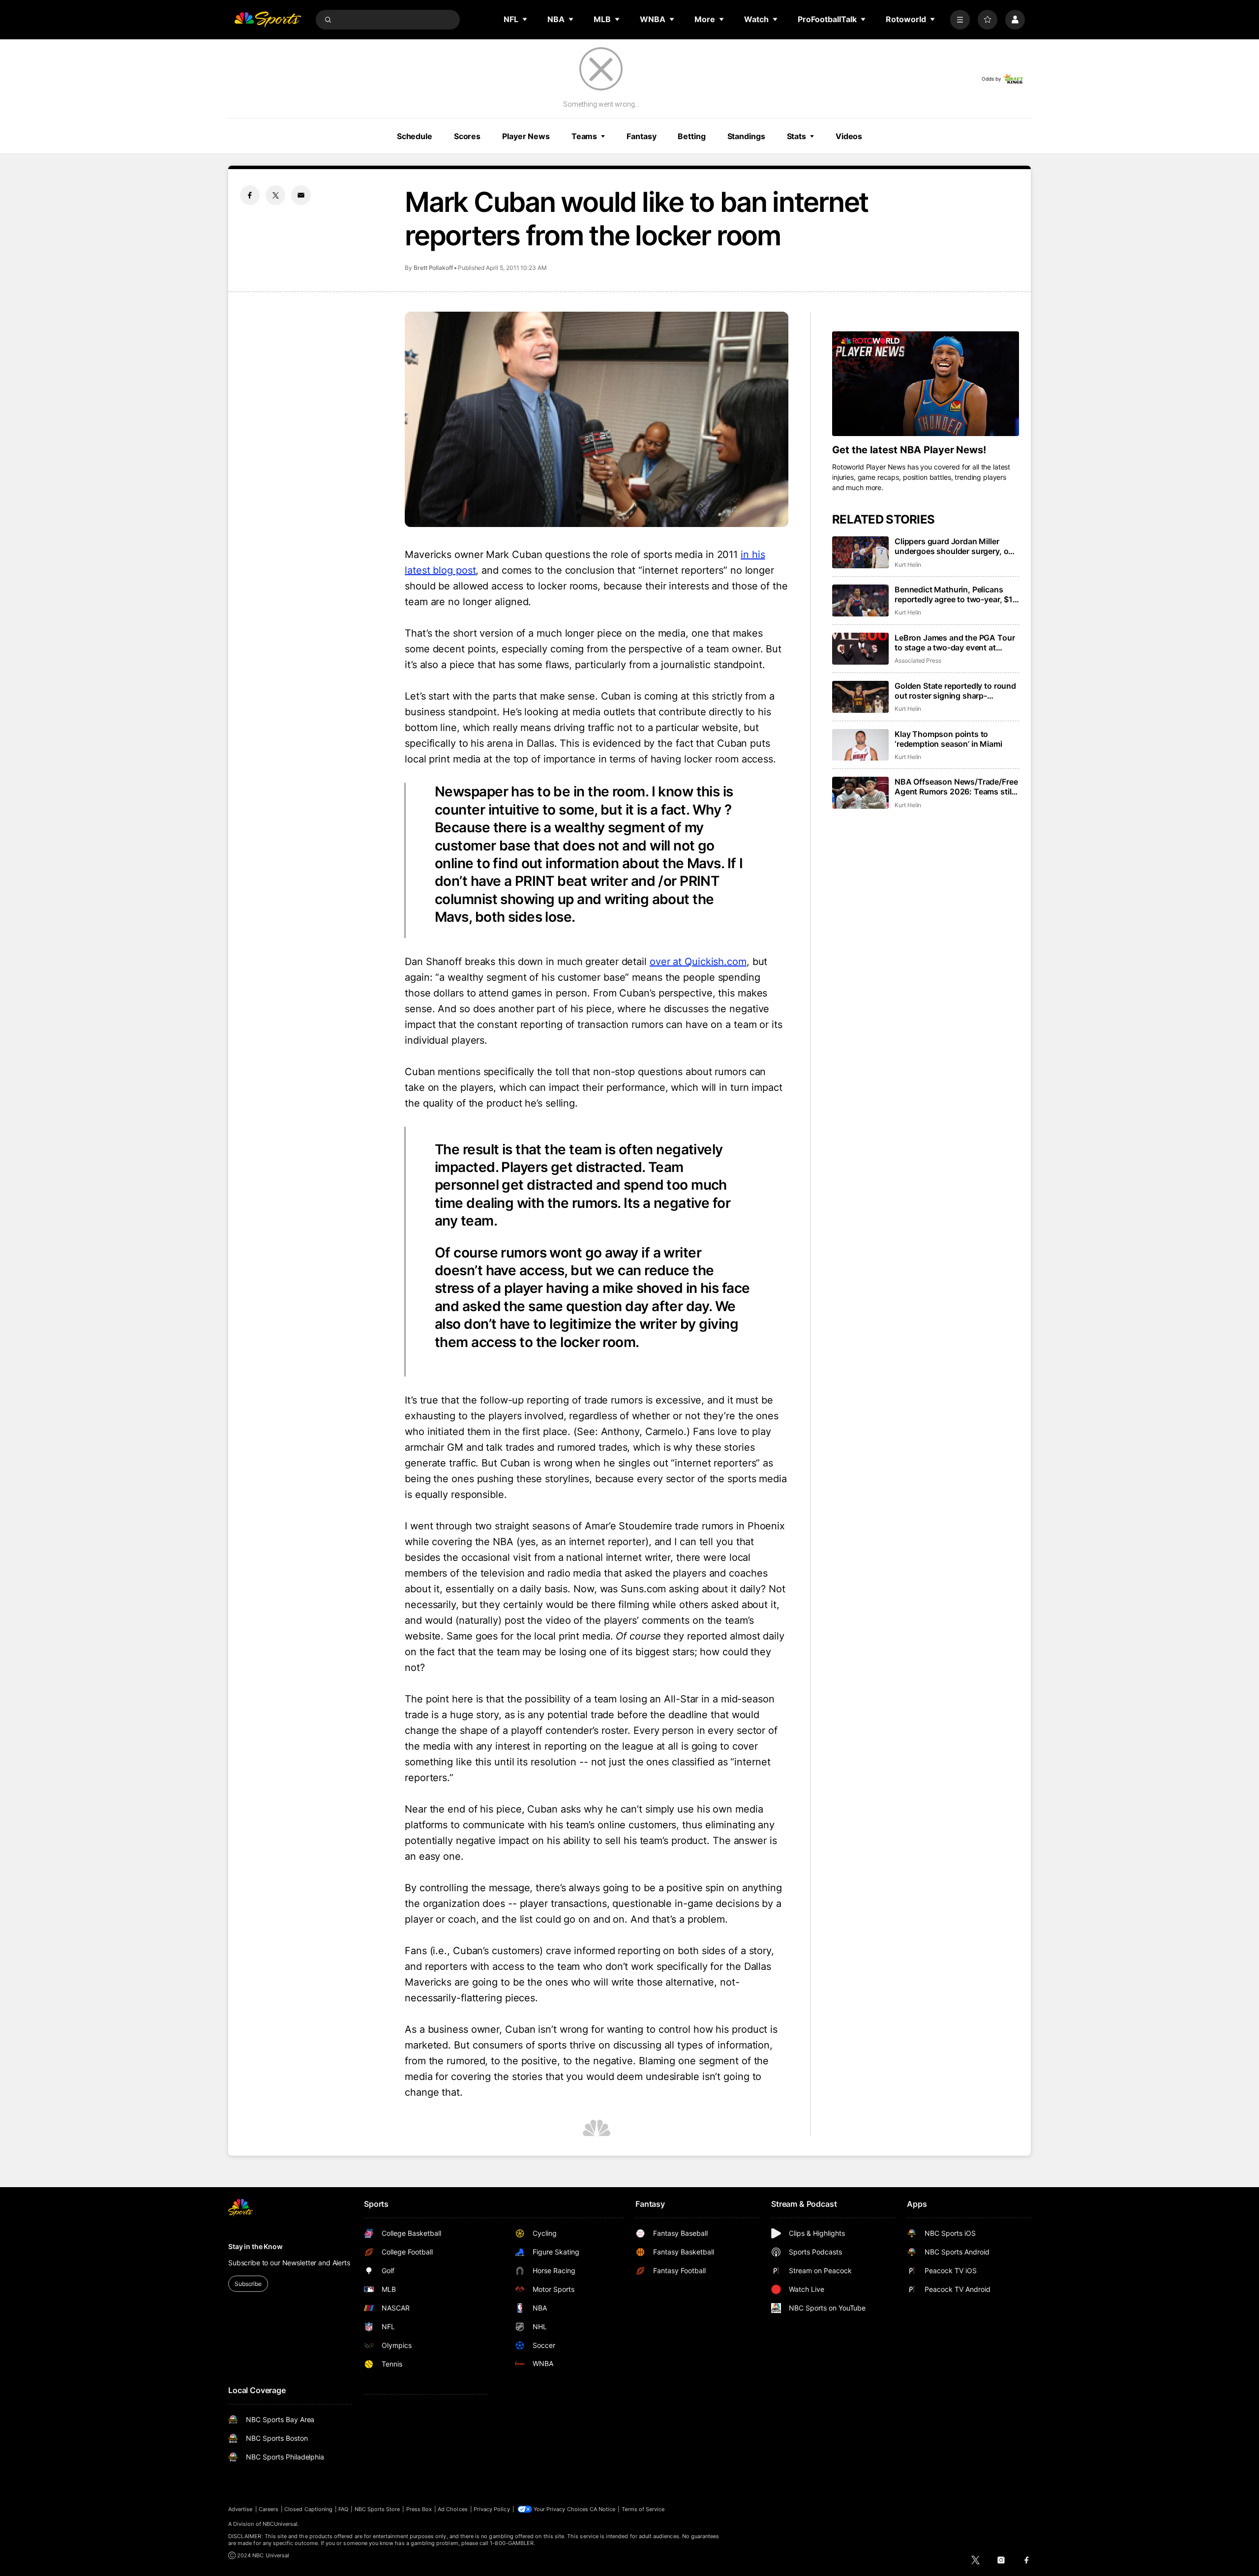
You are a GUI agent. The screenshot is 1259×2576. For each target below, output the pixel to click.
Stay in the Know (255, 2246)
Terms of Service (643, 2509)
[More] (960, 20)
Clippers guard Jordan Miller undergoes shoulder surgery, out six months (955, 546)
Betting (691, 136)
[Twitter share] (275, 195)
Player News (526, 136)
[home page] (268, 20)
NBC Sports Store (377, 2509)
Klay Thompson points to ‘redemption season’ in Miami (948, 739)
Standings (746, 136)
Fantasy (641, 136)
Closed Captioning (308, 2509)
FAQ (343, 2509)
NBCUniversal (280, 2524)
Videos (849, 136)
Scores (467, 136)
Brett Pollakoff (433, 268)
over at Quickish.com (698, 962)
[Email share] (301, 195)
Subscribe (248, 2284)
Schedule (415, 136)
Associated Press (918, 660)
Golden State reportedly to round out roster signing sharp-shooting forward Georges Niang (955, 691)
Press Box (419, 2509)
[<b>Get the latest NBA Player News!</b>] (926, 384)
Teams (584, 136)
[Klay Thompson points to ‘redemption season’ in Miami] (860, 745)
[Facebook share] (250, 195)
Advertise (240, 2509)
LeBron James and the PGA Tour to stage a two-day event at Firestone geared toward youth (955, 643)
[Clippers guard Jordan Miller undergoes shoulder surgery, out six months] (860, 552)
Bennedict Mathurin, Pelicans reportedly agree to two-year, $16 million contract (956, 594)
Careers (269, 2509)
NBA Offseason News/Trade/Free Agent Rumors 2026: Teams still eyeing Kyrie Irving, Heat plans (956, 787)
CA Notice (603, 2509)
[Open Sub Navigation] (525, 19)
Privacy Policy (492, 2509)
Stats (796, 136)
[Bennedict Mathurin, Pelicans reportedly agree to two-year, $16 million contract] (860, 600)
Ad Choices (453, 2509)
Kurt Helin (908, 565)
